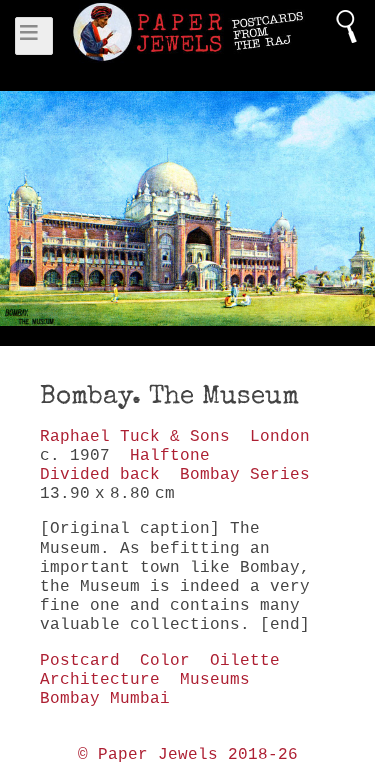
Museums (215, 680)
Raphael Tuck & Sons (135, 437)
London (280, 437)
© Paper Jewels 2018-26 (188, 755)
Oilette (245, 661)
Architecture (100, 680)
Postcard (80, 661)
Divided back (100, 475)
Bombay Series (245, 475)
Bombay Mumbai (105, 699)
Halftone (170, 456)
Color (165, 661)
